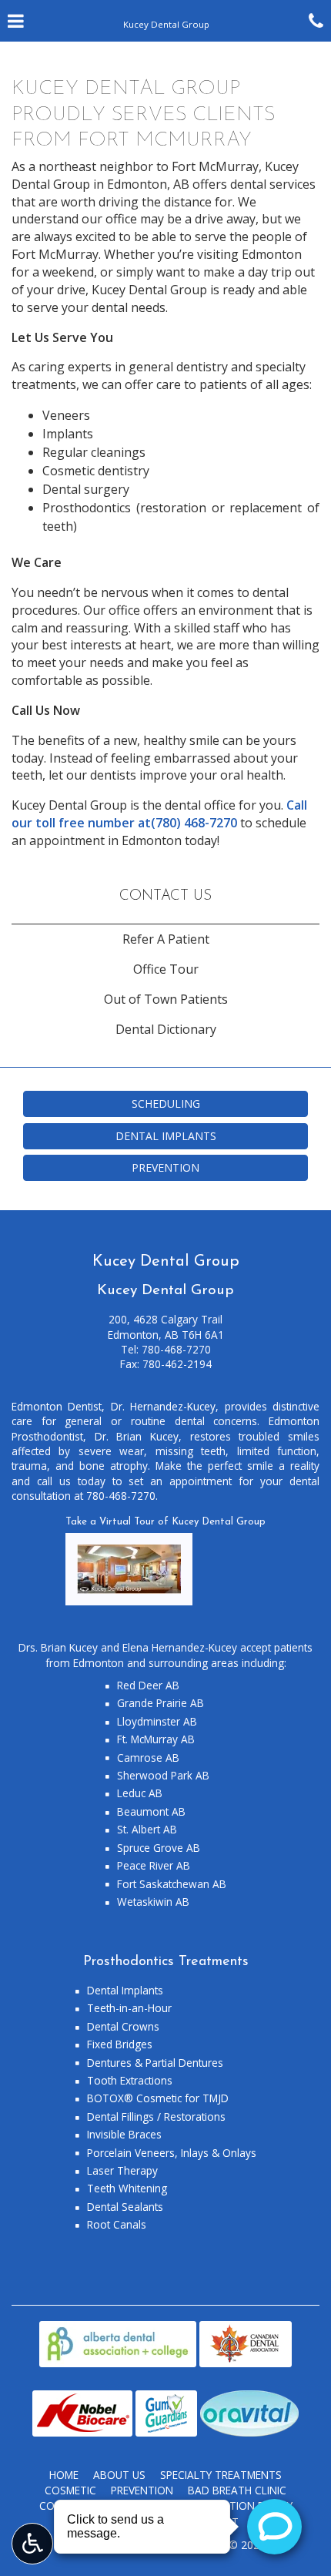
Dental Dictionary (166, 1029)
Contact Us (165, 896)
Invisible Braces (124, 2134)
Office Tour (166, 969)
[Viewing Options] (32, 2544)
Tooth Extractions (130, 2080)
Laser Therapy (122, 2170)
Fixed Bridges (120, 2044)
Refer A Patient (166, 939)
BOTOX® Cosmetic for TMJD (158, 2098)
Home (64, 2475)
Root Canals (117, 2224)
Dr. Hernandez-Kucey (163, 1406)
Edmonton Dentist (57, 1406)
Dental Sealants (125, 2207)
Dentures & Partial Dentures (155, 2063)
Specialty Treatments (221, 2475)
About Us (119, 2475)
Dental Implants (125, 1990)
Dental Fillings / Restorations (156, 2116)
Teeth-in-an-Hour (129, 2008)
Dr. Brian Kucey (137, 1436)
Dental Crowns (123, 2026)
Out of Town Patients (166, 999)
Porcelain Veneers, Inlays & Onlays (172, 2153)
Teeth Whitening (127, 2188)
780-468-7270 (176, 1349)
